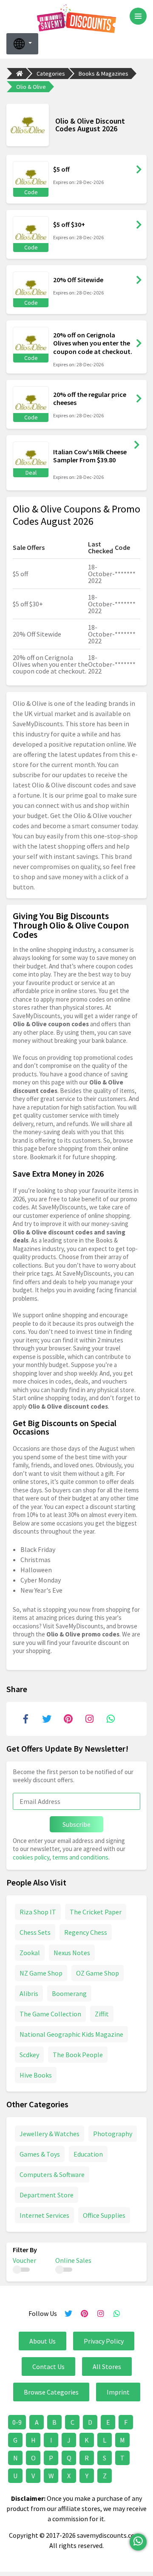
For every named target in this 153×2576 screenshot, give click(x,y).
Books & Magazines (103, 74)
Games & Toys (40, 2154)
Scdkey (29, 2055)
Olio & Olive (31, 87)
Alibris (29, 1993)
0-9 (17, 2422)
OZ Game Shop (98, 1973)
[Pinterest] (68, 1719)
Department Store (47, 2195)
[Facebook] (25, 1719)
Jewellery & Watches (50, 2134)
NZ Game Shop (41, 1973)
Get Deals (137, 445)
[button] (22, 44)
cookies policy (31, 1857)
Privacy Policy (104, 2341)
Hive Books (36, 2075)
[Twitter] (47, 1719)
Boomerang (69, 1993)
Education (88, 2154)
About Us (42, 2341)
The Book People (78, 2055)
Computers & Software (52, 2174)
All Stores (107, 2367)
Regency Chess (86, 1932)
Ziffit (102, 2014)
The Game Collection (50, 2014)
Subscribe (76, 1824)
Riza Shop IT (38, 1912)
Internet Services (44, 2215)
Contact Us (48, 2367)
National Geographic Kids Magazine (71, 2034)
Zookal (30, 1953)
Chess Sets (35, 1932)
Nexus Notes (72, 1953)
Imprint (118, 2392)
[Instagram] (89, 1719)
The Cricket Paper (96, 1912)
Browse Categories (51, 2392)
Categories (51, 74)
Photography (113, 2134)
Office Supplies (104, 2215)
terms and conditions (80, 1857)
